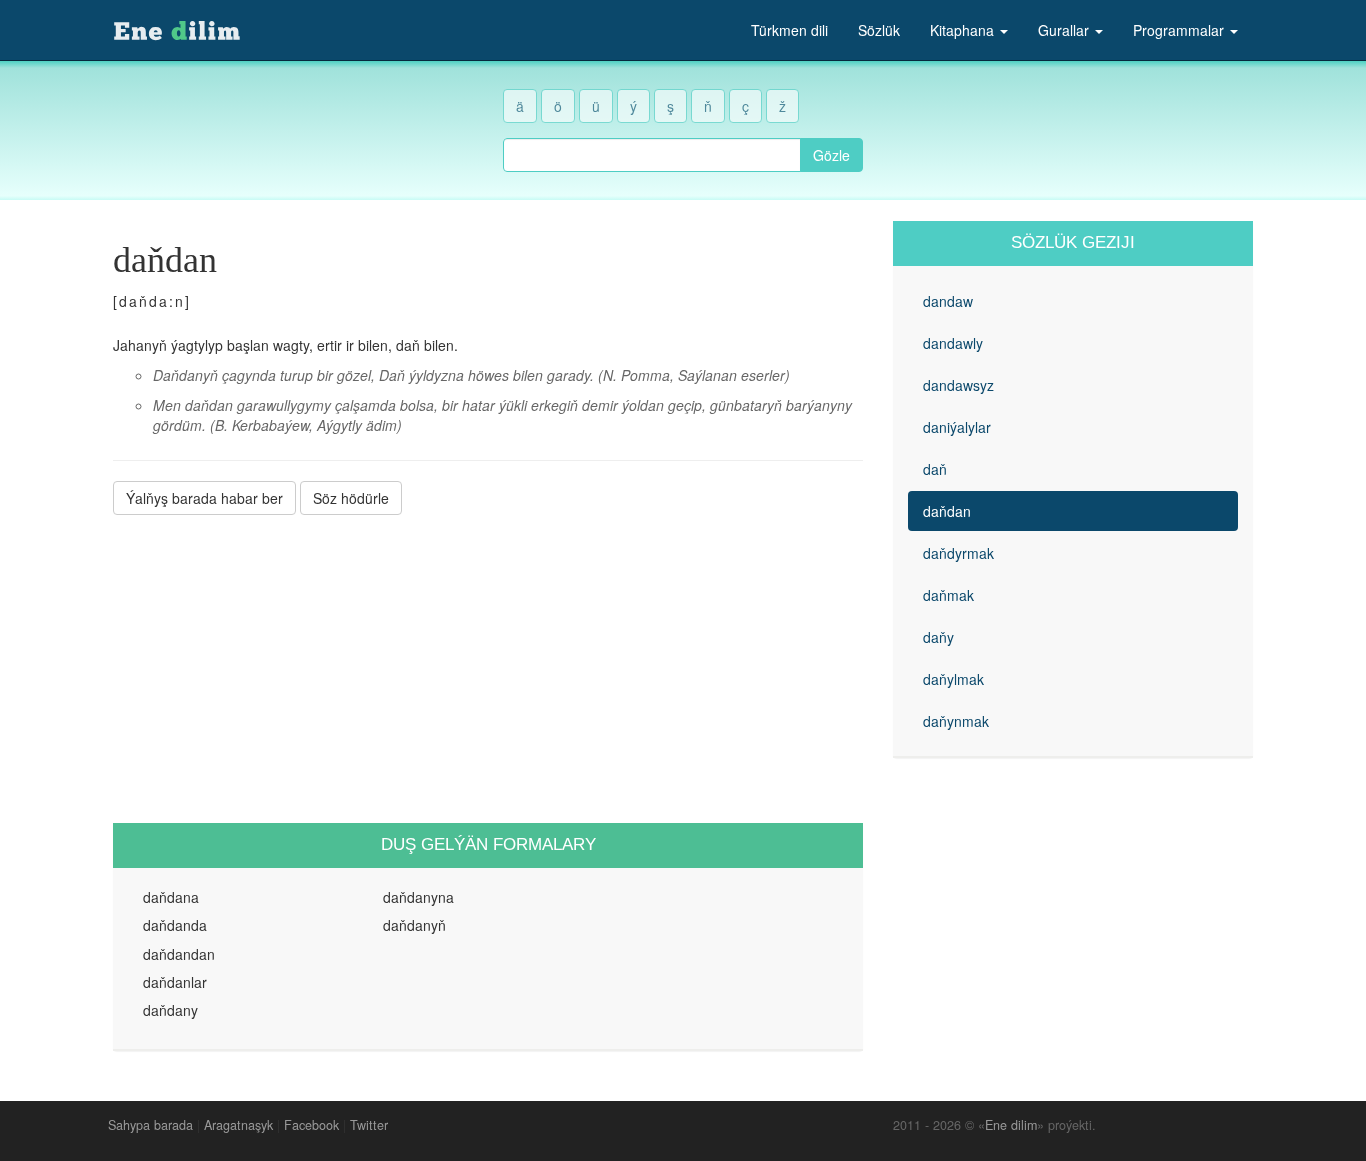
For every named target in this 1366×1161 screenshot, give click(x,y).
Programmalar (1180, 30)
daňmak (948, 595)
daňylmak (953, 679)
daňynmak (956, 721)
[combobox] (652, 155)
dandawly (953, 343)
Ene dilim (1011, 1125)
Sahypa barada (150, 1125)
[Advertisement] (488, 669)
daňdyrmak (958, 553)
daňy (938, 637)
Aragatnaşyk (238, 1125)
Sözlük (879, 30)
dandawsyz (958, 385)
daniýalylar (957, 427)
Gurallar (1065, 30)
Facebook (311, 1125)
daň (935, 469)
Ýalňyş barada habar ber (204, 498)
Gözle (831, 155)
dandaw (948, 301)
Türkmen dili (789, 30)
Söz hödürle (351, 498)
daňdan (947, 511)
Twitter (369, 1125)
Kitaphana (964, 30)
